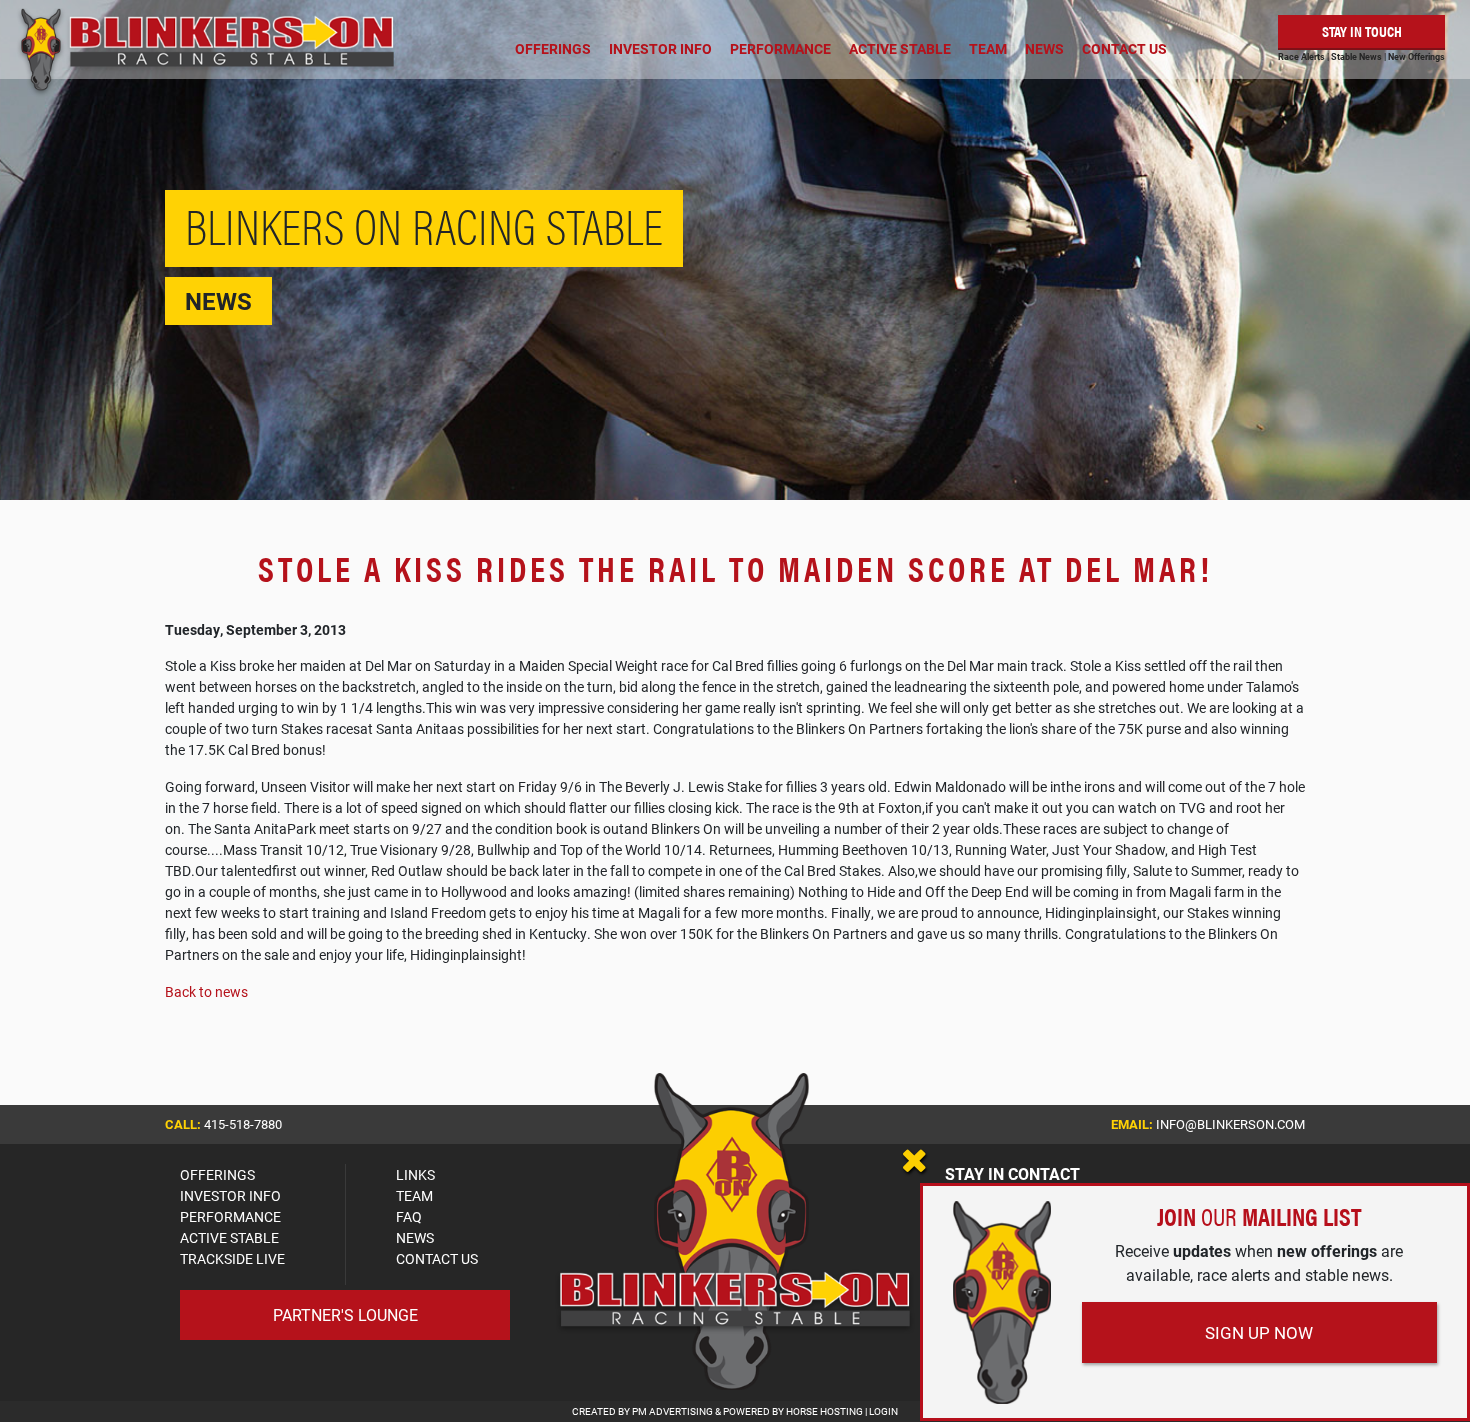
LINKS (415, 1174)
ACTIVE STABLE (229, 1237)
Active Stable (900, 48)
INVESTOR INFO (230, 1195)
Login (883, 1411)
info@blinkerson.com (1230, 1124)
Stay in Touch (1362, 30)
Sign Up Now (1259, 1332)
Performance (780, 48)
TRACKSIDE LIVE (232, 1258)
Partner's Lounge (345, 1314)
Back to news (206, 991)
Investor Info (660, 48)
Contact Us (1124, 48)
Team (988, 48)
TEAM (414, 1195)
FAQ (409, 1216)
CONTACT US (437, 1258)
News (1044, 48)
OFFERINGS (217, 1174)
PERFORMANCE (230, 1216)
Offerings (553, 48)
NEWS (415, 1237)
